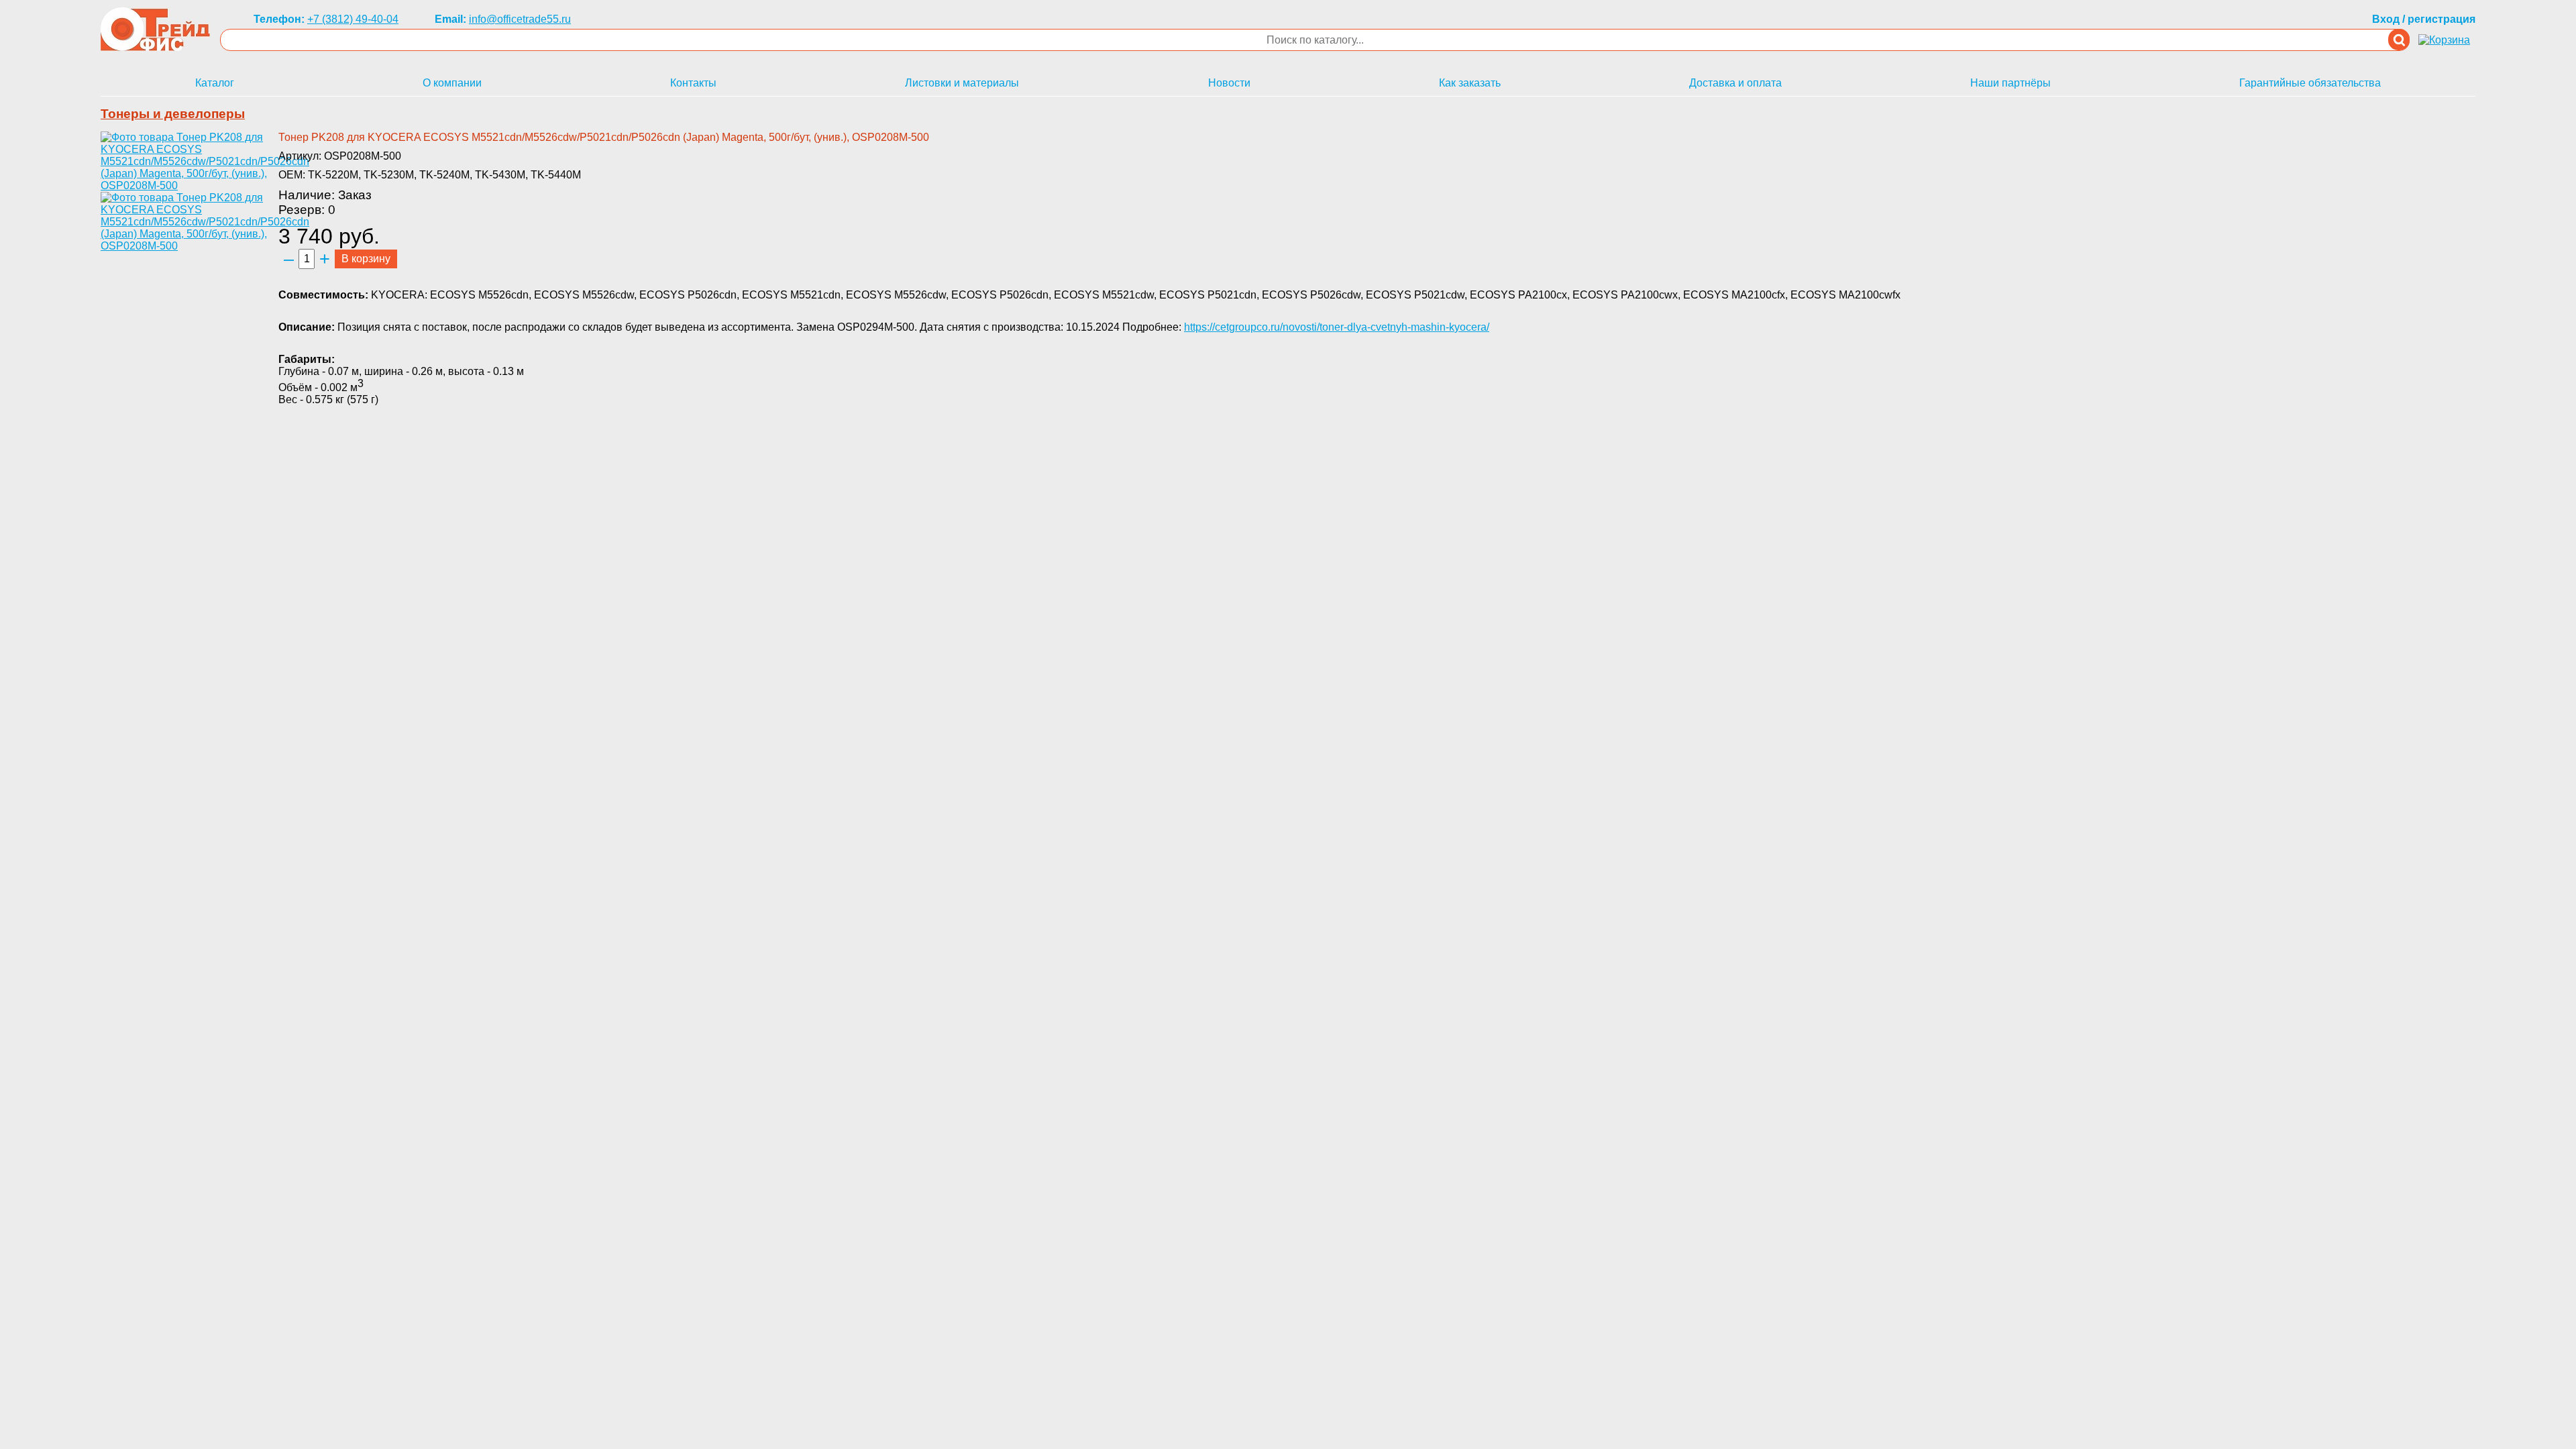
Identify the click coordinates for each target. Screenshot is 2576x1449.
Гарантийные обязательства (2310, 83)
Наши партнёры (2010, 83)
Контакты (693, 83)
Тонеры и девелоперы (173, 114)
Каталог (215, 83)
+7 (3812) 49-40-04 (353, 19)
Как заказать (1470, 83)
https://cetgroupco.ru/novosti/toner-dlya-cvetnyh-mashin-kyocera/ (1337, 327)
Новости (1229, 83)
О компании (452, 83)
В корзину (366, 259)
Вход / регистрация (2424, 19)
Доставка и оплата (1735, 83)
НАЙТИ (2399, 40)
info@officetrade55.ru (520, 19)
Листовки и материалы (962, 83)
